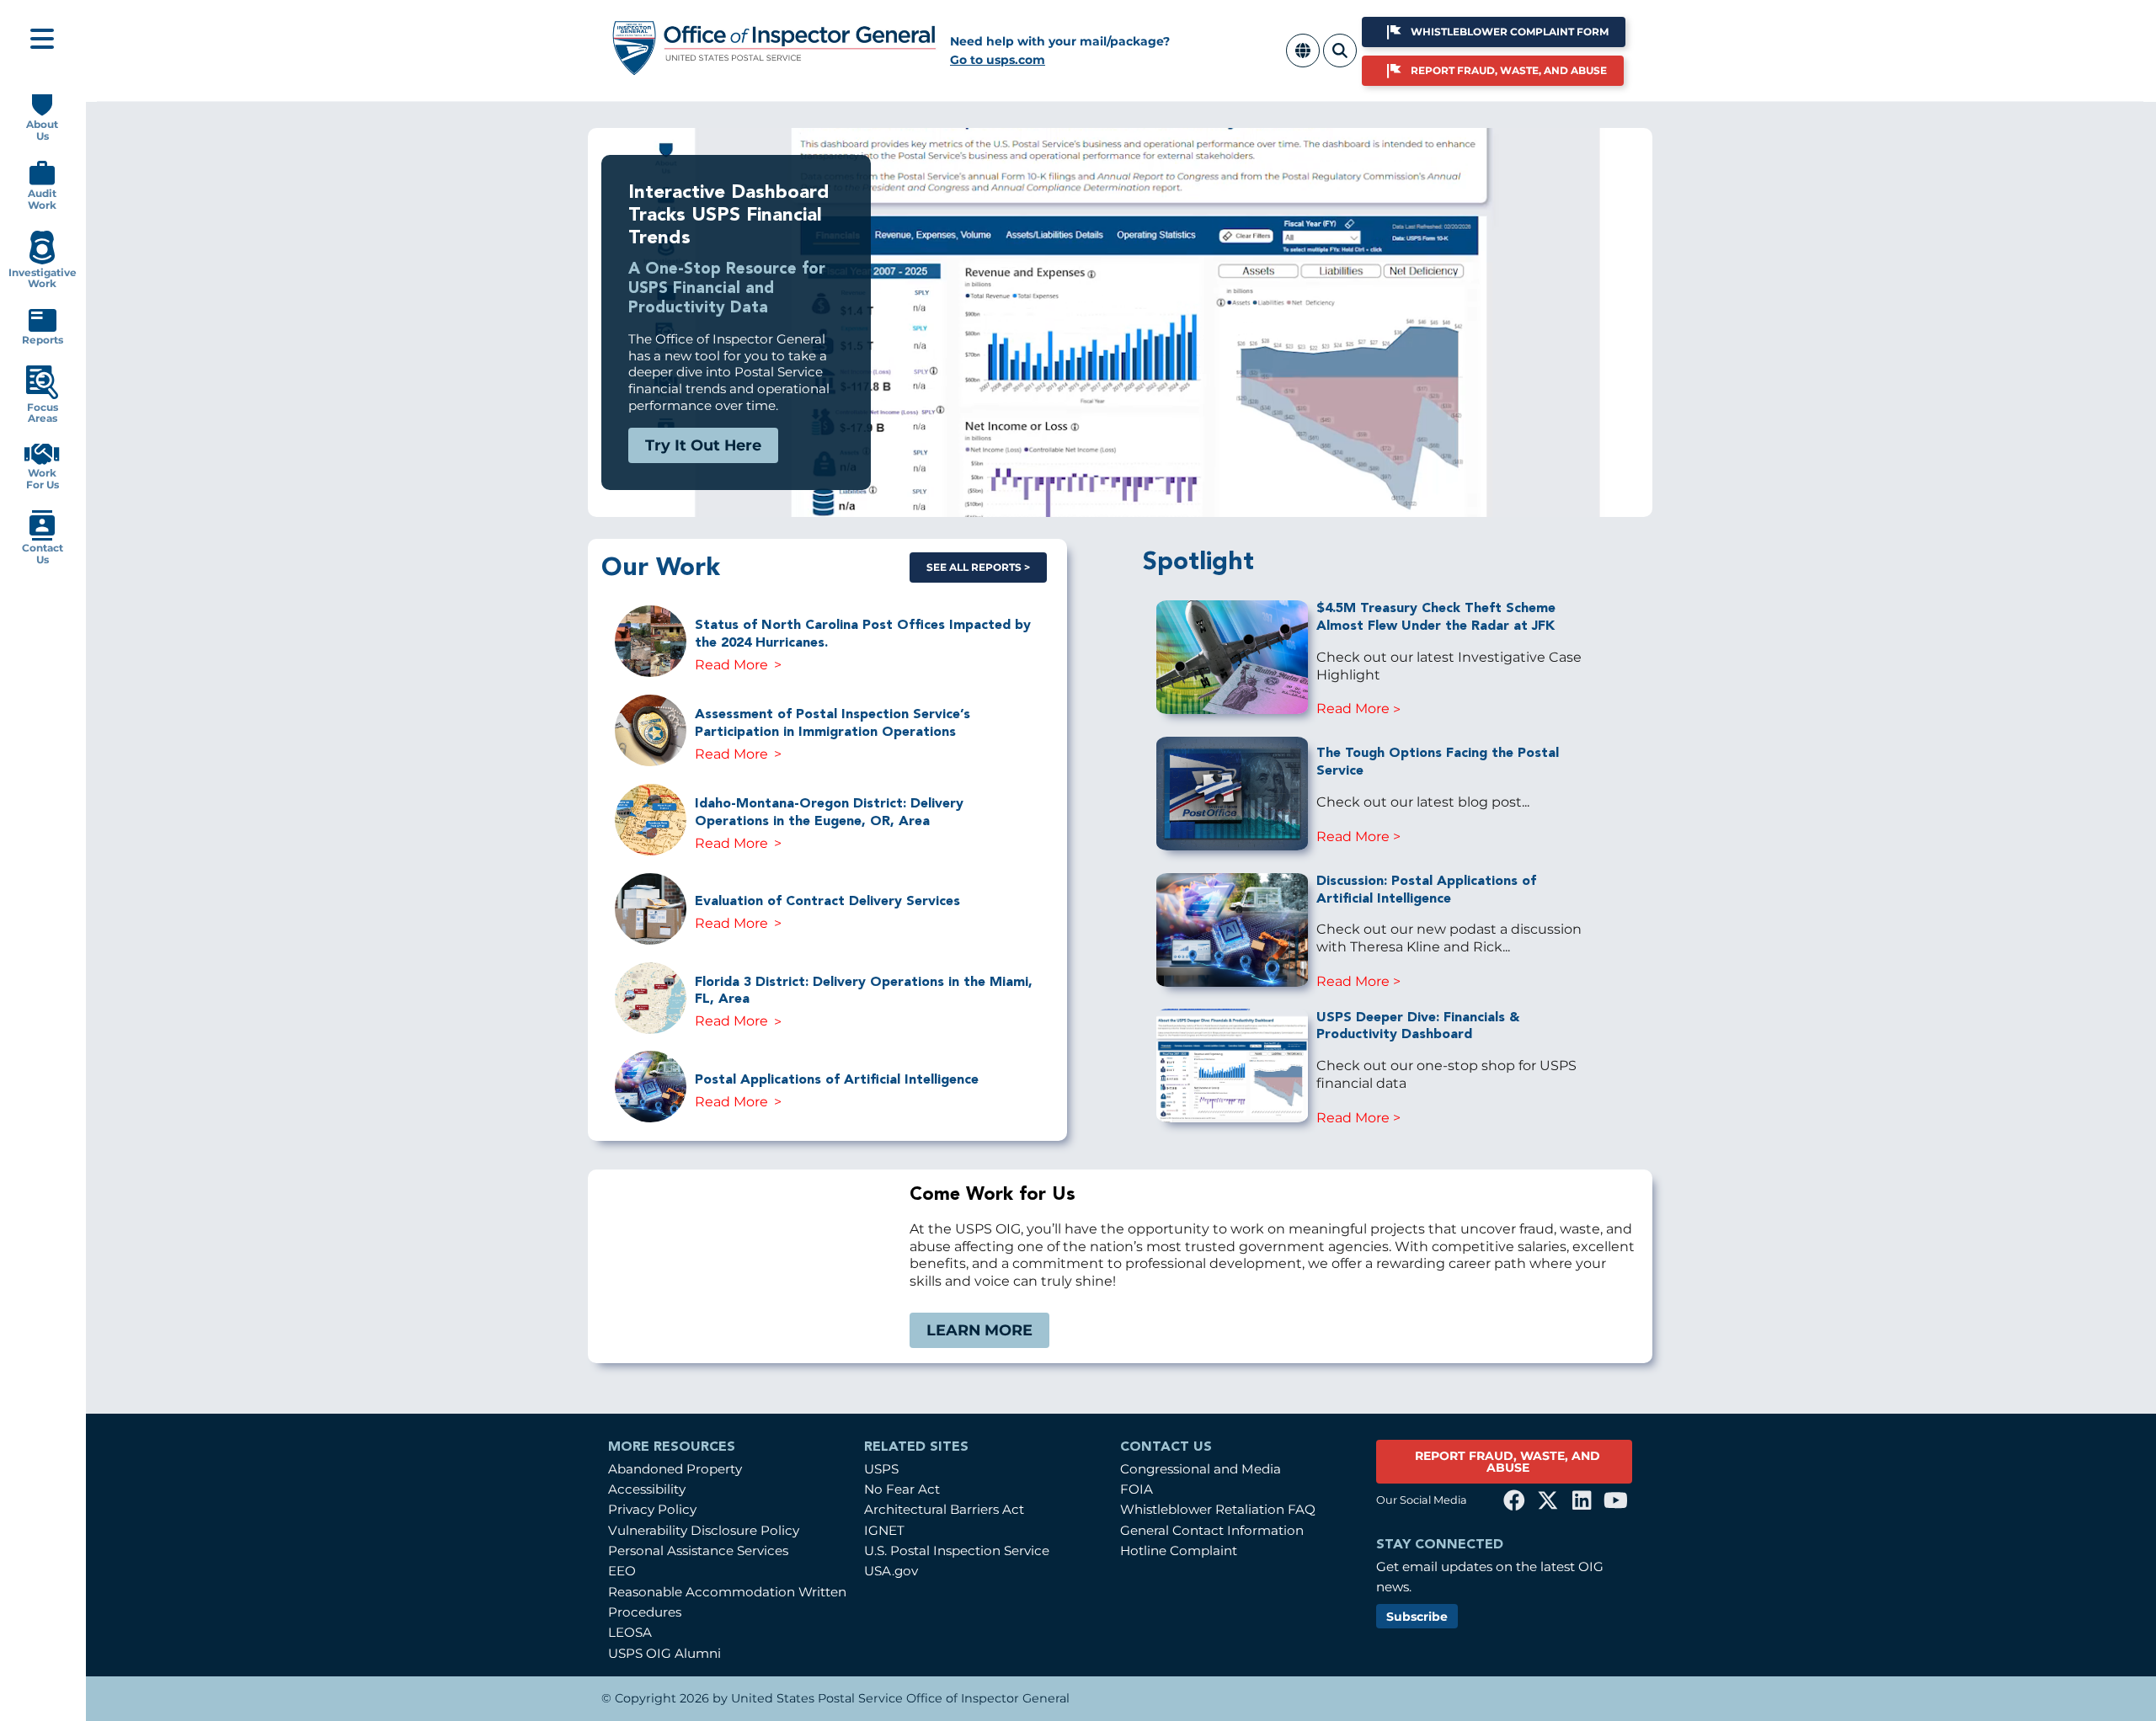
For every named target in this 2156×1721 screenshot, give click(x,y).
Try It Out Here (703, 445)
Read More (731, 665)
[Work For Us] (42, 461)
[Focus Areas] (42, 395)
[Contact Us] (42, 537)
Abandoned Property (675, 1469)
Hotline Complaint (1179, 1550)
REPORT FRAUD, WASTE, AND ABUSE (1508, 1462)
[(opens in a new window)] (1514, 1500)
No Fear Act (902, 1489)
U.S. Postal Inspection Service (957, 1550)
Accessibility (647, 1489)
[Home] (775, 69)
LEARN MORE (979, 1330)
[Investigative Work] (42, 261)
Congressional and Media (1201, 1469)
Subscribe (1417, 1617)
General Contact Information (1212, 1530)
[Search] (1340, 60)
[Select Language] (1303, 60)
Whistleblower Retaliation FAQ (1218, 1509)
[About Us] (42, 112)
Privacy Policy (652, 1509)
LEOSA (630, 1632)
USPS (881, 1469)
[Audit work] (42, 181)
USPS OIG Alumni (664, 1653)
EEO (622, 1571)
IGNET (884, 1530)
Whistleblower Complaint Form (1510, 32)
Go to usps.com (998, 60)
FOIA (1137, 1489)
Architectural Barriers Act (944, 1509)
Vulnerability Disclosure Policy (704, 1530)
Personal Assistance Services (698, 1550)
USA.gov (891, 1571)
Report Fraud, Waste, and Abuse (1509, 70)
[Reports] (43, 328)
